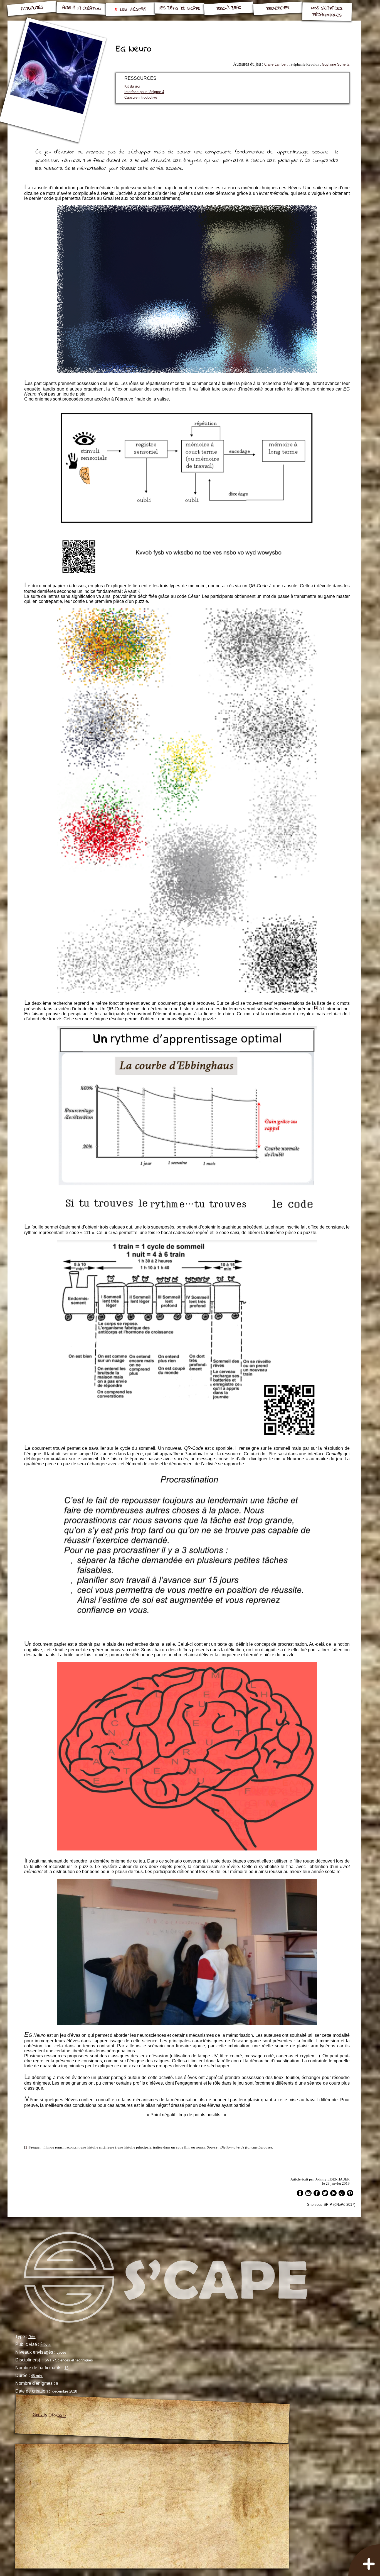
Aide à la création (81, 8)
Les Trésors (133, 9)
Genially (40, 2415)
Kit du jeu (132, 86)
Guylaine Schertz (336, 64)
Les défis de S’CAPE (180, 8)
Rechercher (278, 8)
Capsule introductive (141, 97)
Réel (32, 2337)
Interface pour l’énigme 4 (144, 92)
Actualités (32, 8)
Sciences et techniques (74, 2360)
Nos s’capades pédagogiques (327, 12)
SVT (48, 2360)
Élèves (46, 2345)
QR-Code (57, 2415)
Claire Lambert (277, 64)
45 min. (37, 2376)
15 (66, 2368)
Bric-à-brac (229, 8)
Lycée (61, 2352)
